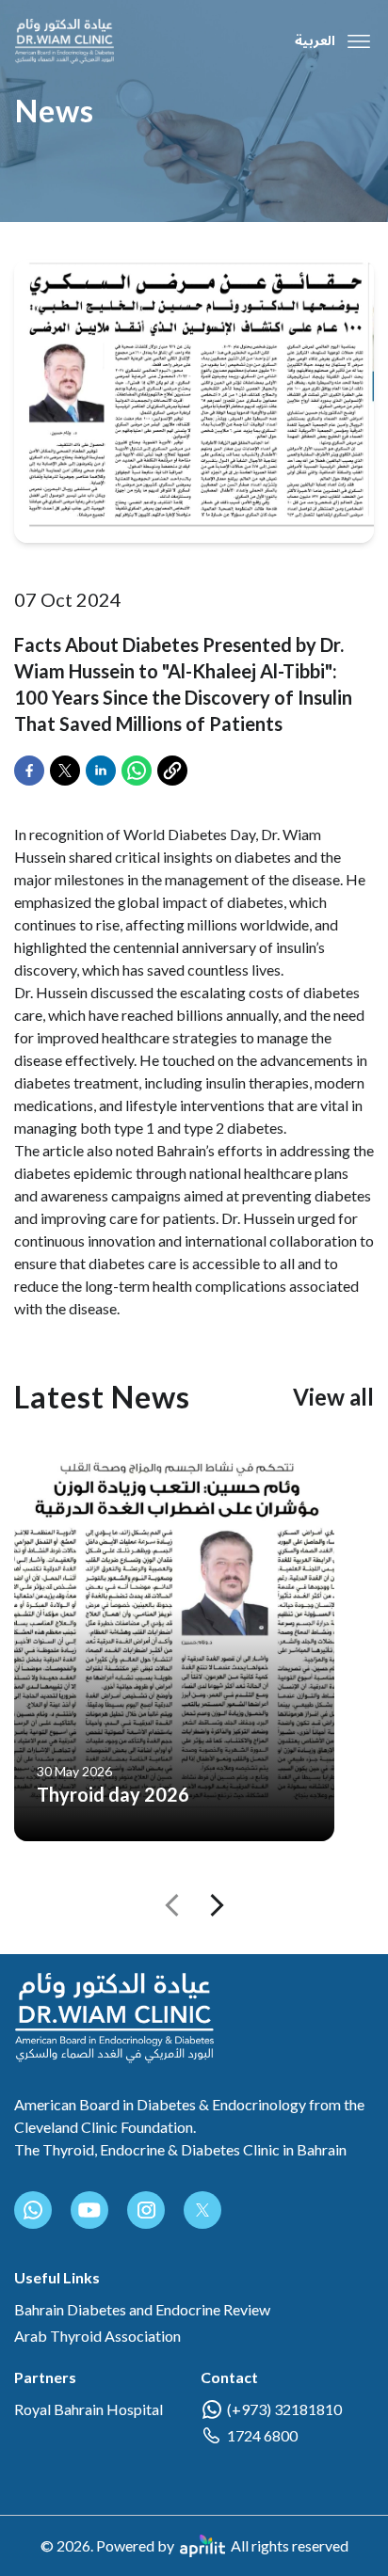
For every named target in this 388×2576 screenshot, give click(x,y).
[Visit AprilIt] (202, 2546)
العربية (315, 41)
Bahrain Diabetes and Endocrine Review (142, 2309)
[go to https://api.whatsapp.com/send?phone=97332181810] (33, 2210)
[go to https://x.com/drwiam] (202, 2210)
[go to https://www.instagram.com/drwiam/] (146, 2210)
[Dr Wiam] (114, 2018)
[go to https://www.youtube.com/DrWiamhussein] (89, 2210)
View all (333, 1397)
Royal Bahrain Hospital (89, 2409)
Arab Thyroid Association (97, 2336)
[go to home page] (65, 41)
